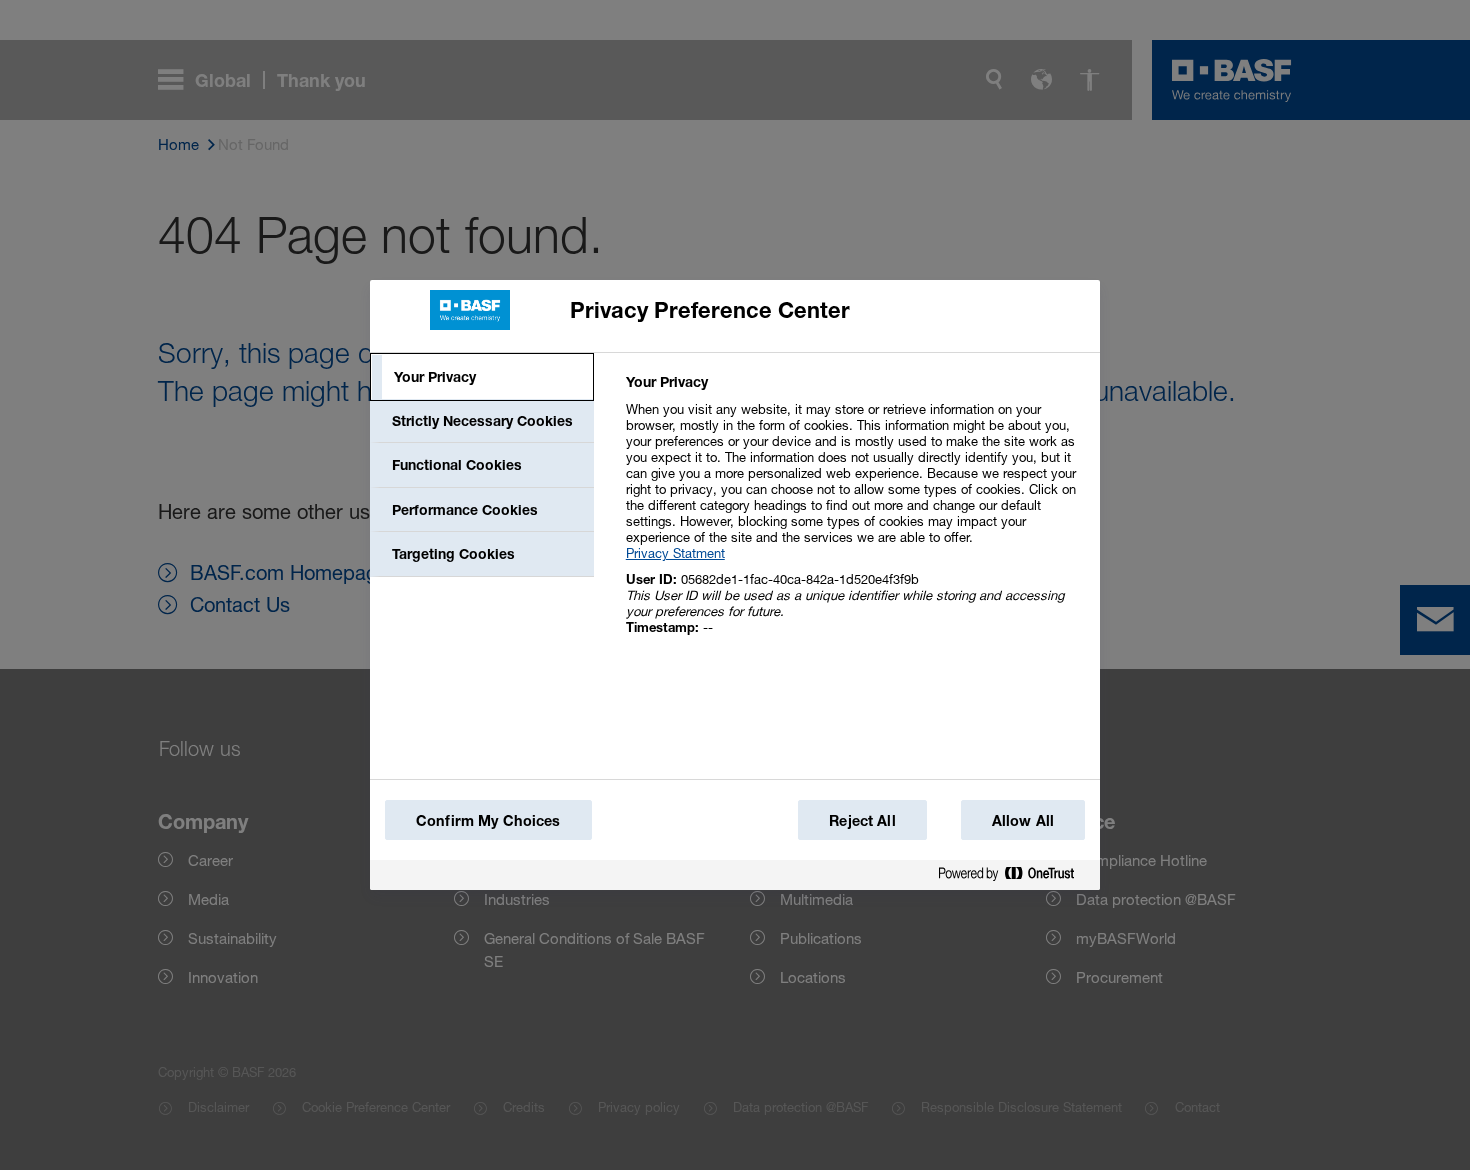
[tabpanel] (854, 515)
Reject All (862, 820)
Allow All (1023, 820)
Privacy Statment (675, 553)
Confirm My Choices (488, 820)
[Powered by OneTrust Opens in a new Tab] (1014, 874)
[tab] (482, 377)
